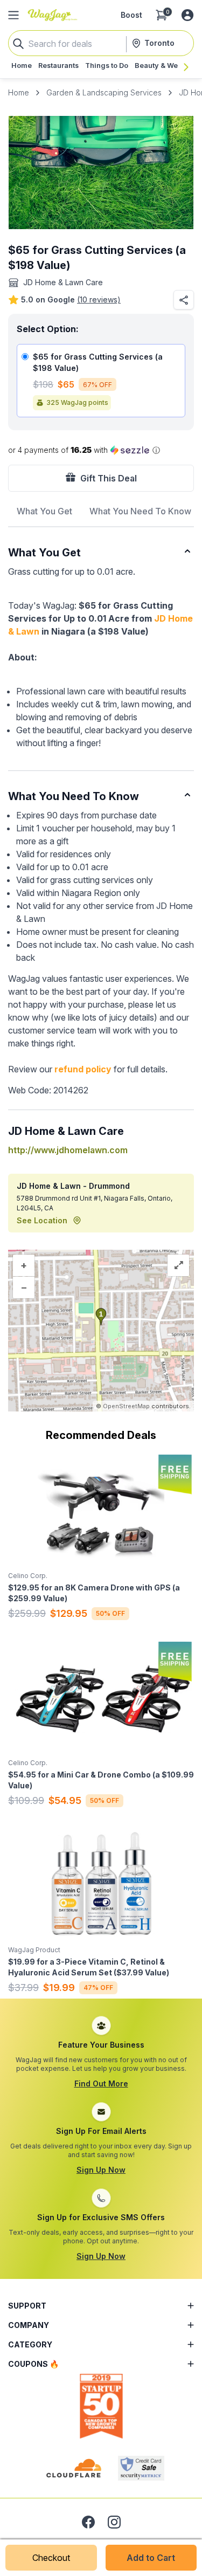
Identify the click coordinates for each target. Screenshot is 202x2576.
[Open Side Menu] (13, 15)
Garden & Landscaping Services (104, 92)
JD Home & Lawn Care (63, 282)
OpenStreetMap (126, 1406)
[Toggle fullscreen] (178, 1265)
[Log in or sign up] (187, 15)
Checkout (51, 2558)
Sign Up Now (101, 2170)
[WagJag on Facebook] (88, 2522)
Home (19, 92)
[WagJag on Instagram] (114, 2522)
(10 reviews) (99, 299)
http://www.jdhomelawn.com (68, 1150)
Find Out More (101, 2083)
